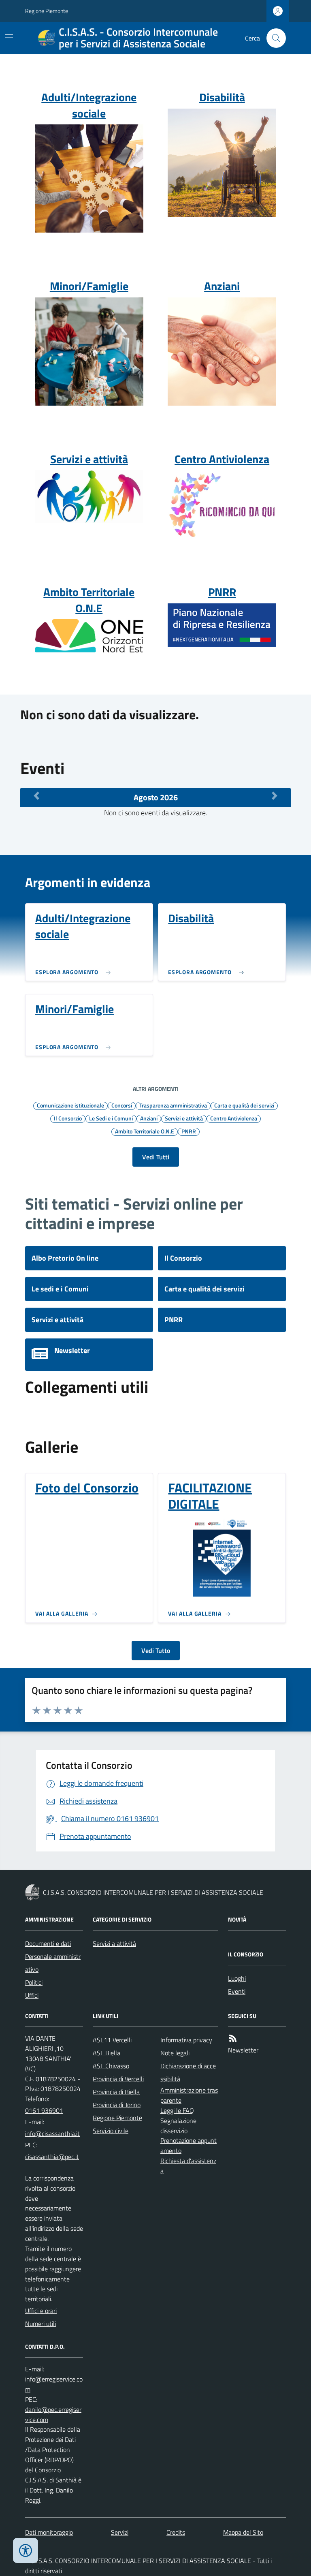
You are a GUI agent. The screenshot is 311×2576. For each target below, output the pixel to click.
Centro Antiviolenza (234, 1118)
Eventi (237, 1991)
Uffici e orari (41, 2311)
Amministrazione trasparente (189, 2095)
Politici (34, 1982)
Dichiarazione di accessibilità (188, 2072)
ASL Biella (107, 2053)
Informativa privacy (186, 2040)
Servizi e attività (184, 1118)
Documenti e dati (48, 1943)
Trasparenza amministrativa (173, 1105)
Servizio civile (111, 2131)
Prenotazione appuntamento (189, 2145)
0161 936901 (44, 2110)
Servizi (120, 2532)
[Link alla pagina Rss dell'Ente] (233, 2038)
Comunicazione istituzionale (70, 1105)
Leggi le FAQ (177, 2110)
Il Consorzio (68, 1118)
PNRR (189, 1131)
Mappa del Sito (243, 2532)
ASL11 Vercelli (112, 2040)
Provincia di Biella (116, 2092)
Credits (176, 2532)
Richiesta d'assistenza (188, 2166)
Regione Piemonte (47, 11)
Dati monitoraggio (49, 2532)
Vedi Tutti (156, 1157)
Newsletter (243, 2050)
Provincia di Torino (117, 2105)
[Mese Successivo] (275, 795)
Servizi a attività (114, 1943)
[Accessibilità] (26, 2550)
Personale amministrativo (53, 1963)
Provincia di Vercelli (118, 2079)
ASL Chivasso (111, 2066)
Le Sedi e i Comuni (111, 1118)
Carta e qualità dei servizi (244, 1105)
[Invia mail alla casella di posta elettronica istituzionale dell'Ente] (52, 2133)
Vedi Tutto (156, 1650)
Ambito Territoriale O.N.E (145, 1131)
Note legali (175, 2053)
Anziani (149, 1118)
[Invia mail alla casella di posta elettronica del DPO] (54, 2384)
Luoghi (237, 1978)
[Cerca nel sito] (273, 38)
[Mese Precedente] (36, 795)
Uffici (32, 1995)
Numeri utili (40, 2324)
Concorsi (122, 1105)
